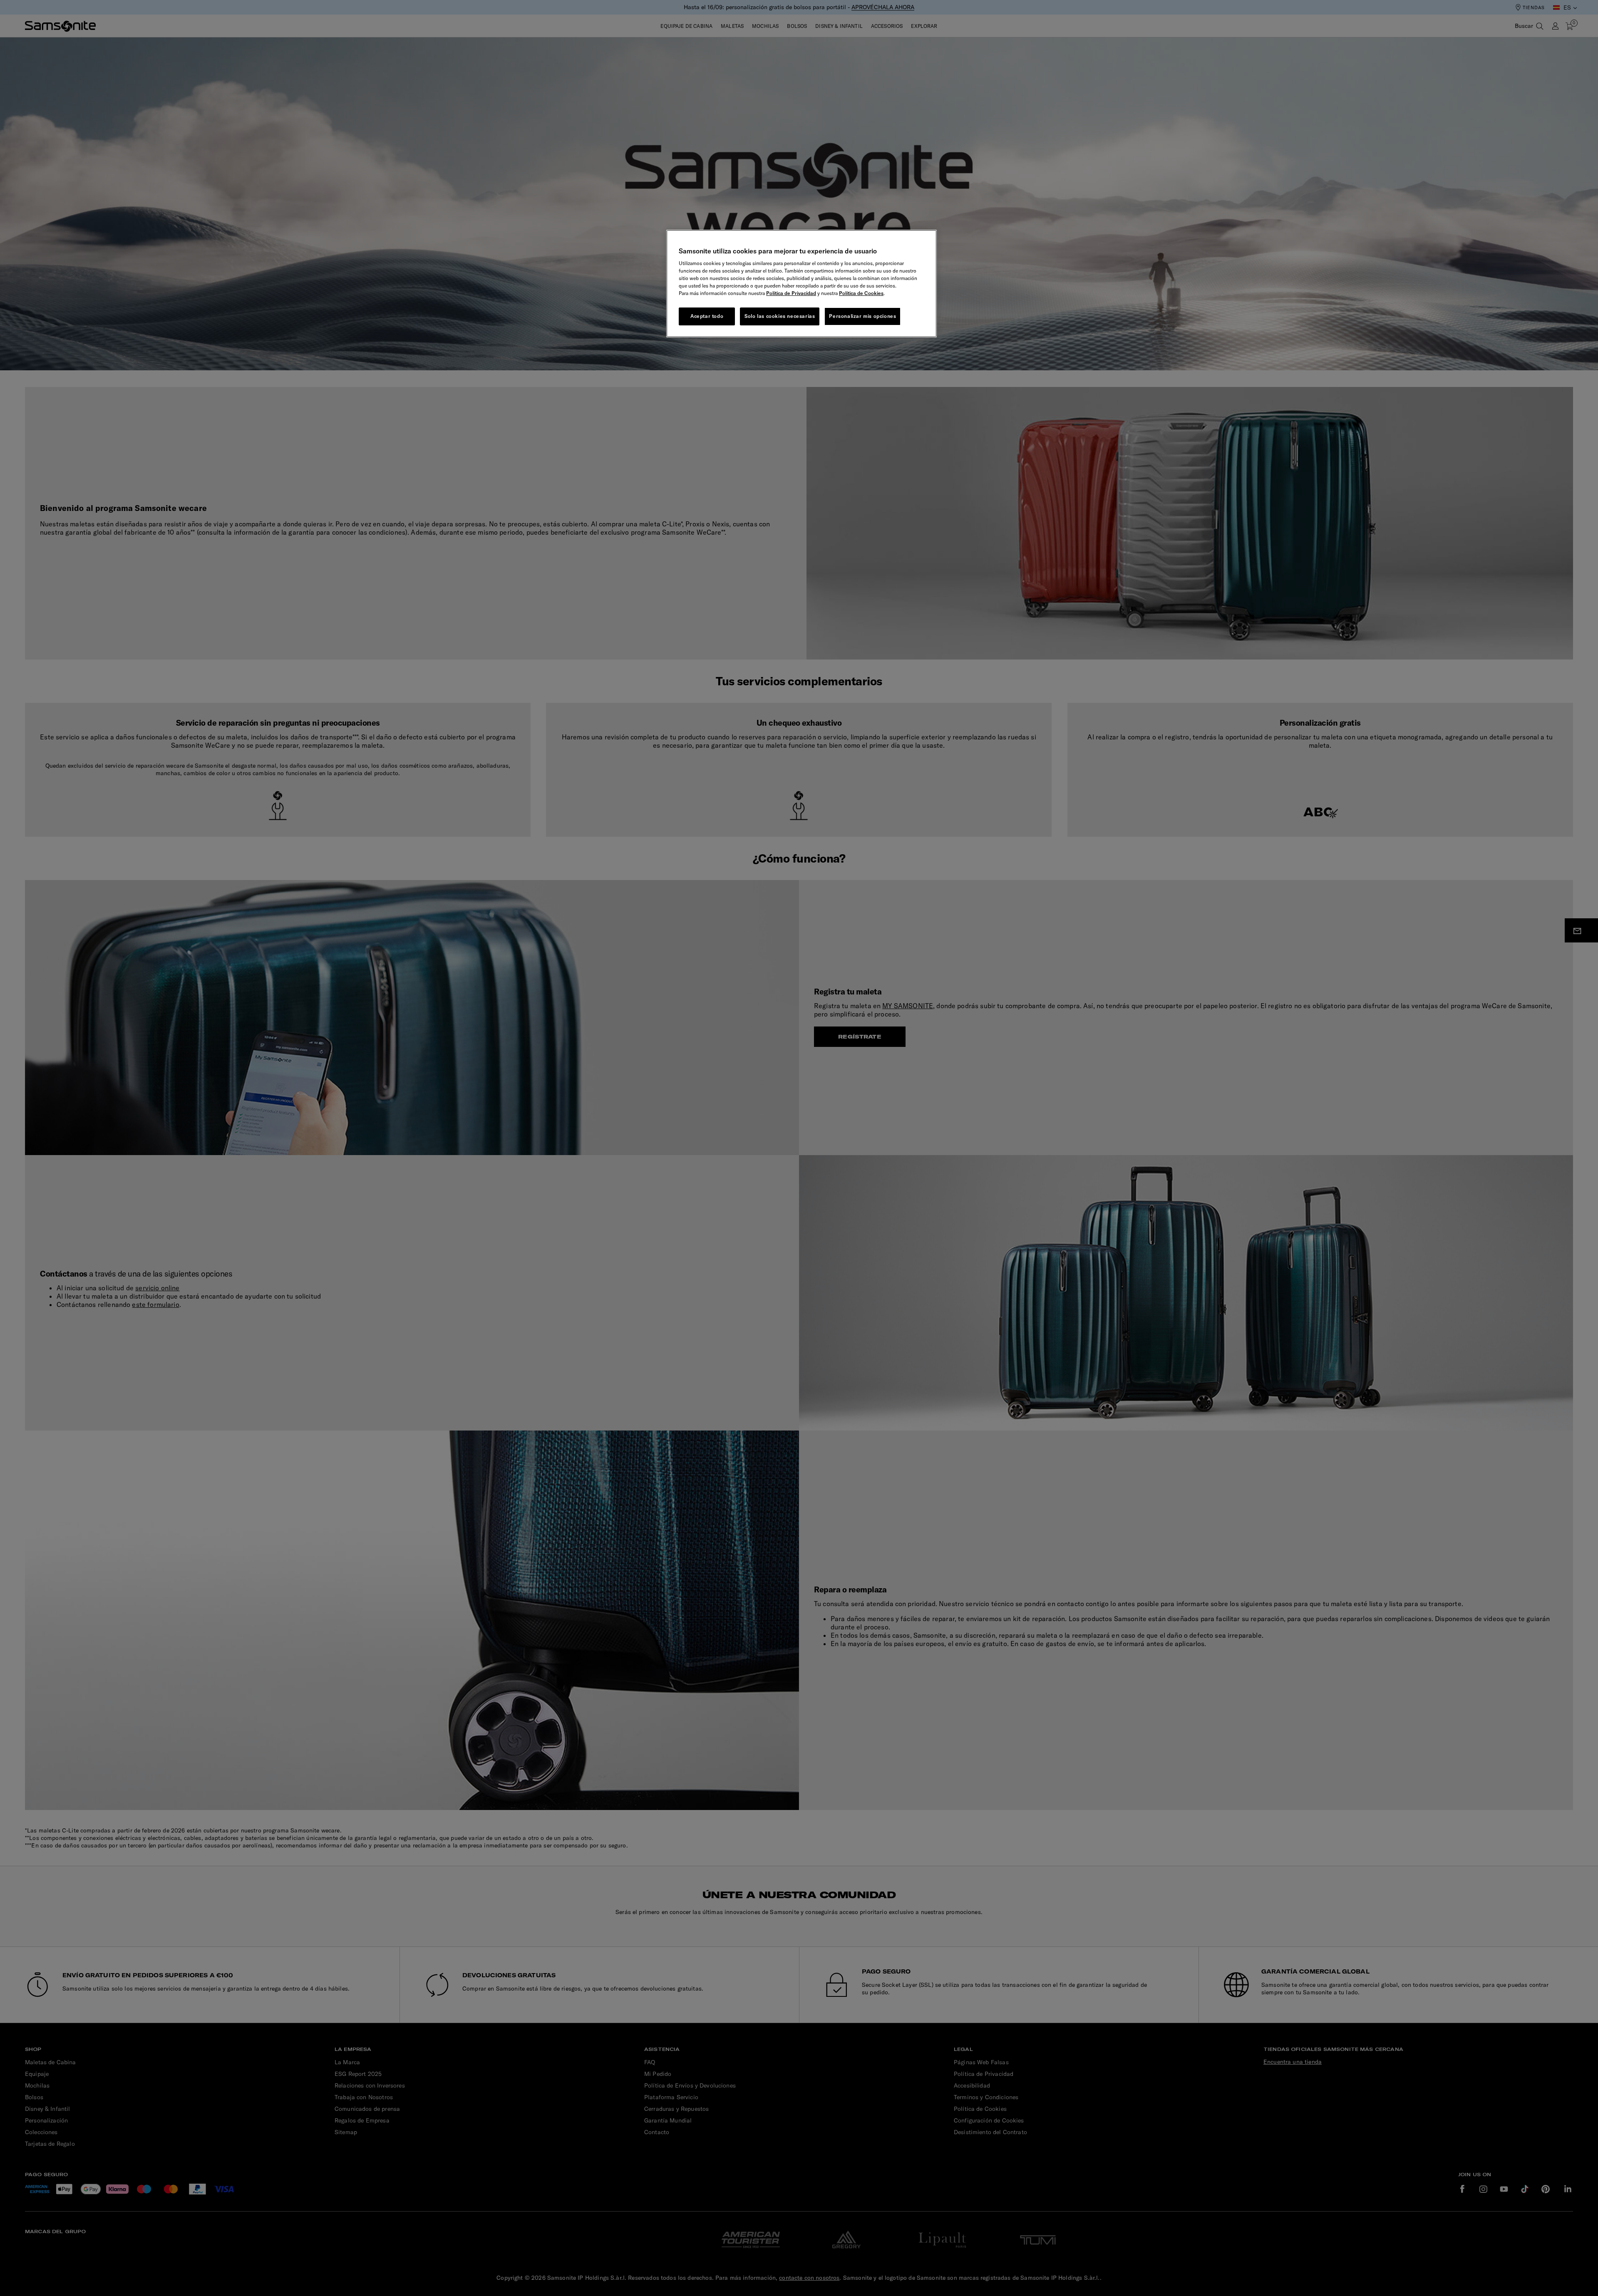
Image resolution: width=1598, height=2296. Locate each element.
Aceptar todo (707, 316)
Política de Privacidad (791, 293)
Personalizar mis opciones (862, 316)
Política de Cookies (861, 293)
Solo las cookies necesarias (780, 316)
